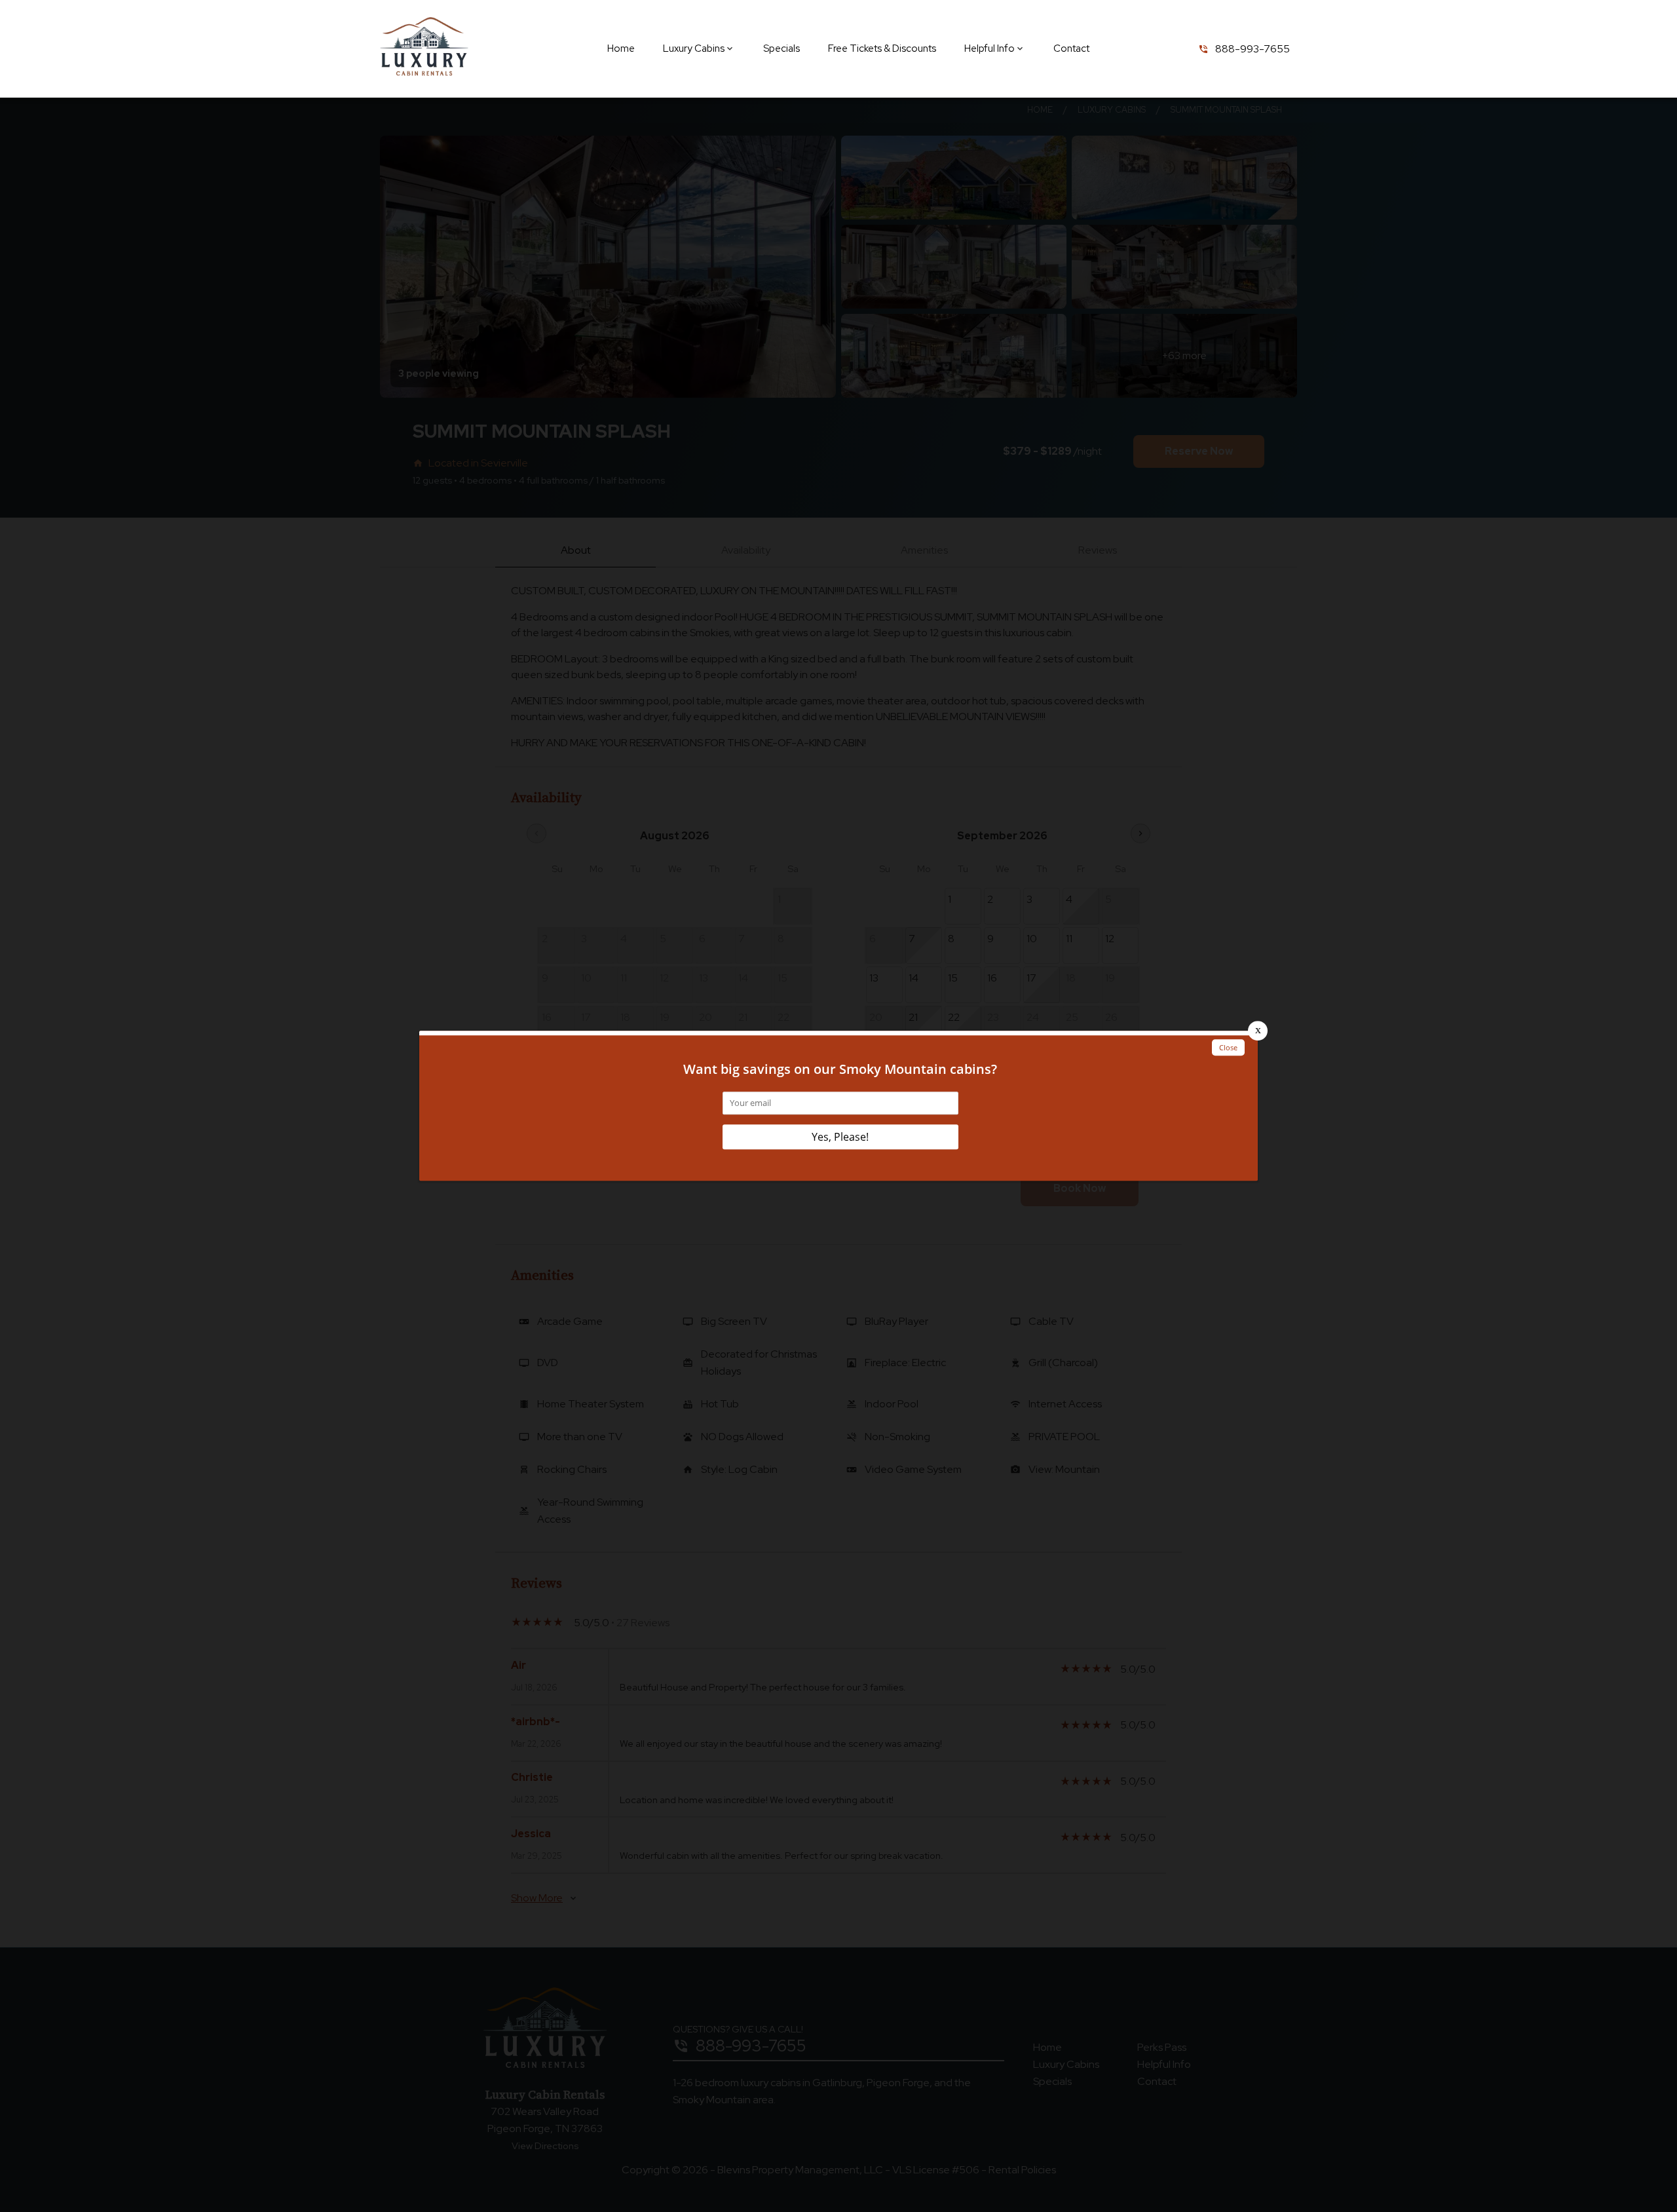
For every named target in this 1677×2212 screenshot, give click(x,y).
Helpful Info (989, 48)
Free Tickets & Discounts (882, 48)
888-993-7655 (1253, 49)
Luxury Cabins (694, 48)
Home (621, 48)
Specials (782, 48)
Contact (1071, 48)
